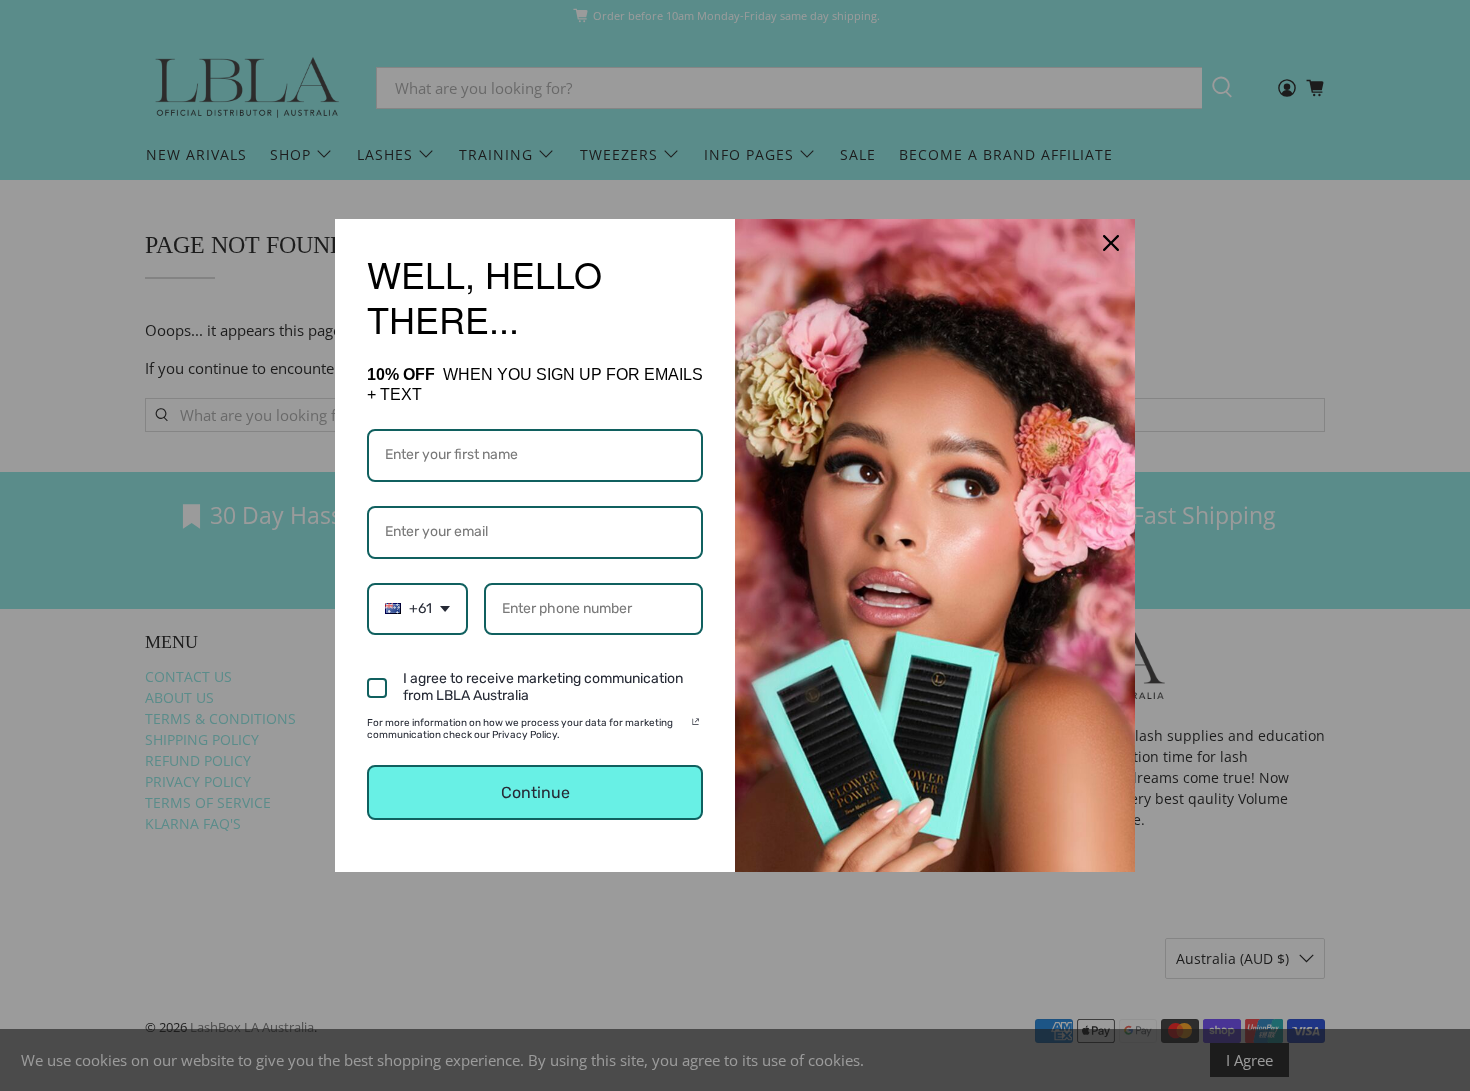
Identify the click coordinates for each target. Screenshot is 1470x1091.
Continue (535, 792)
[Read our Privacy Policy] (695, 726)
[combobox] (417, 609)
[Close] (1111, 243)
